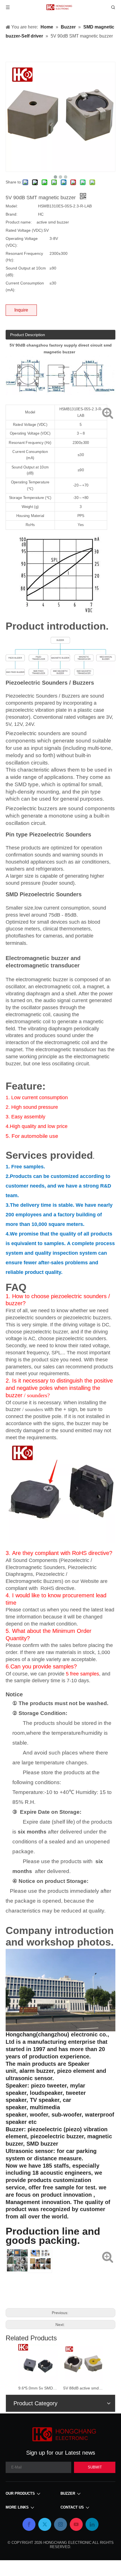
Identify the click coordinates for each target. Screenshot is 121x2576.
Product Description (28, 335)
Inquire (21, 310)
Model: (12, 206)
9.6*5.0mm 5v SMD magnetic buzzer (38, 2388)
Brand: (12, 214)
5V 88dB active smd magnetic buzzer (83, 2388)
